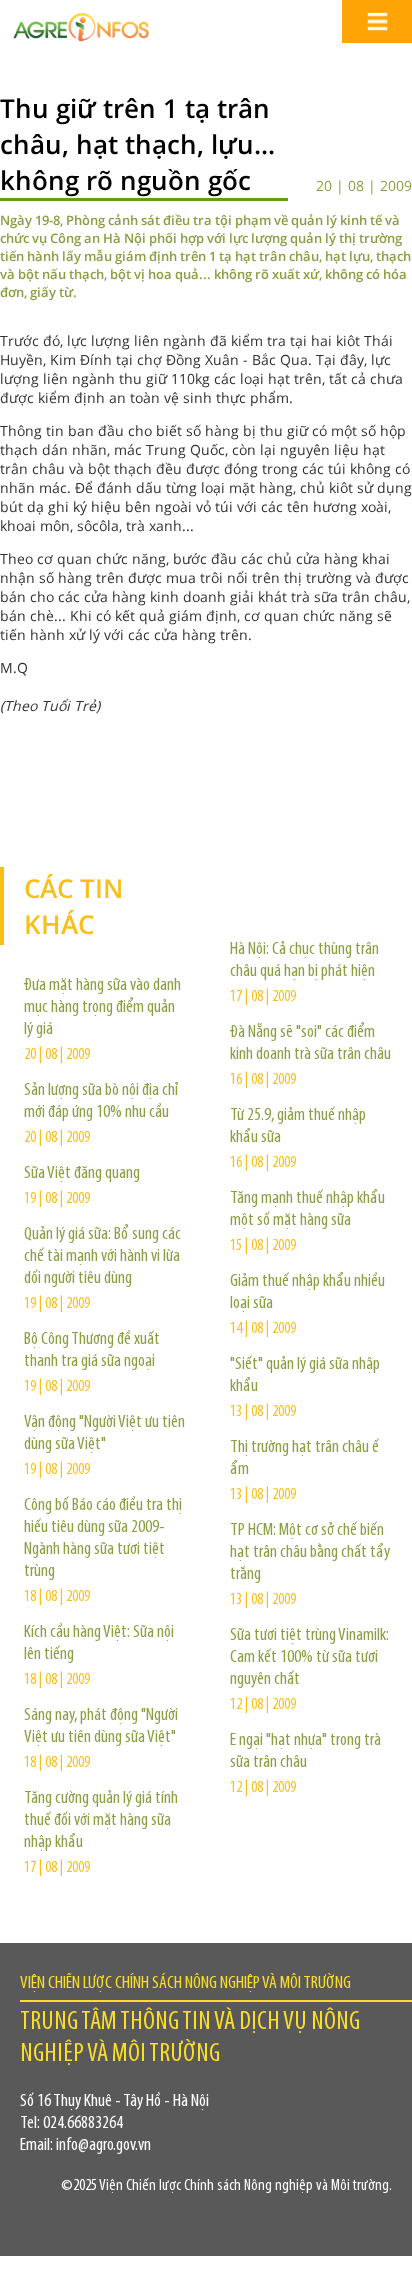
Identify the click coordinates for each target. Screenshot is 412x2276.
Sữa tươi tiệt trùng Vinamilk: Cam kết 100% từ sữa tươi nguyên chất (309, 1658)
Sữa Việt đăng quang (82, 1174)
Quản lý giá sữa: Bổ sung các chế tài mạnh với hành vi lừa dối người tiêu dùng (102, 1257)
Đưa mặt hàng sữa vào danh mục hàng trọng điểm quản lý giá (102, 1008)
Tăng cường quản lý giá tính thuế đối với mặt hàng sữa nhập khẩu (101, 1821)
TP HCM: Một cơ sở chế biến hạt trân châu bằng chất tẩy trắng (310, 1553)
